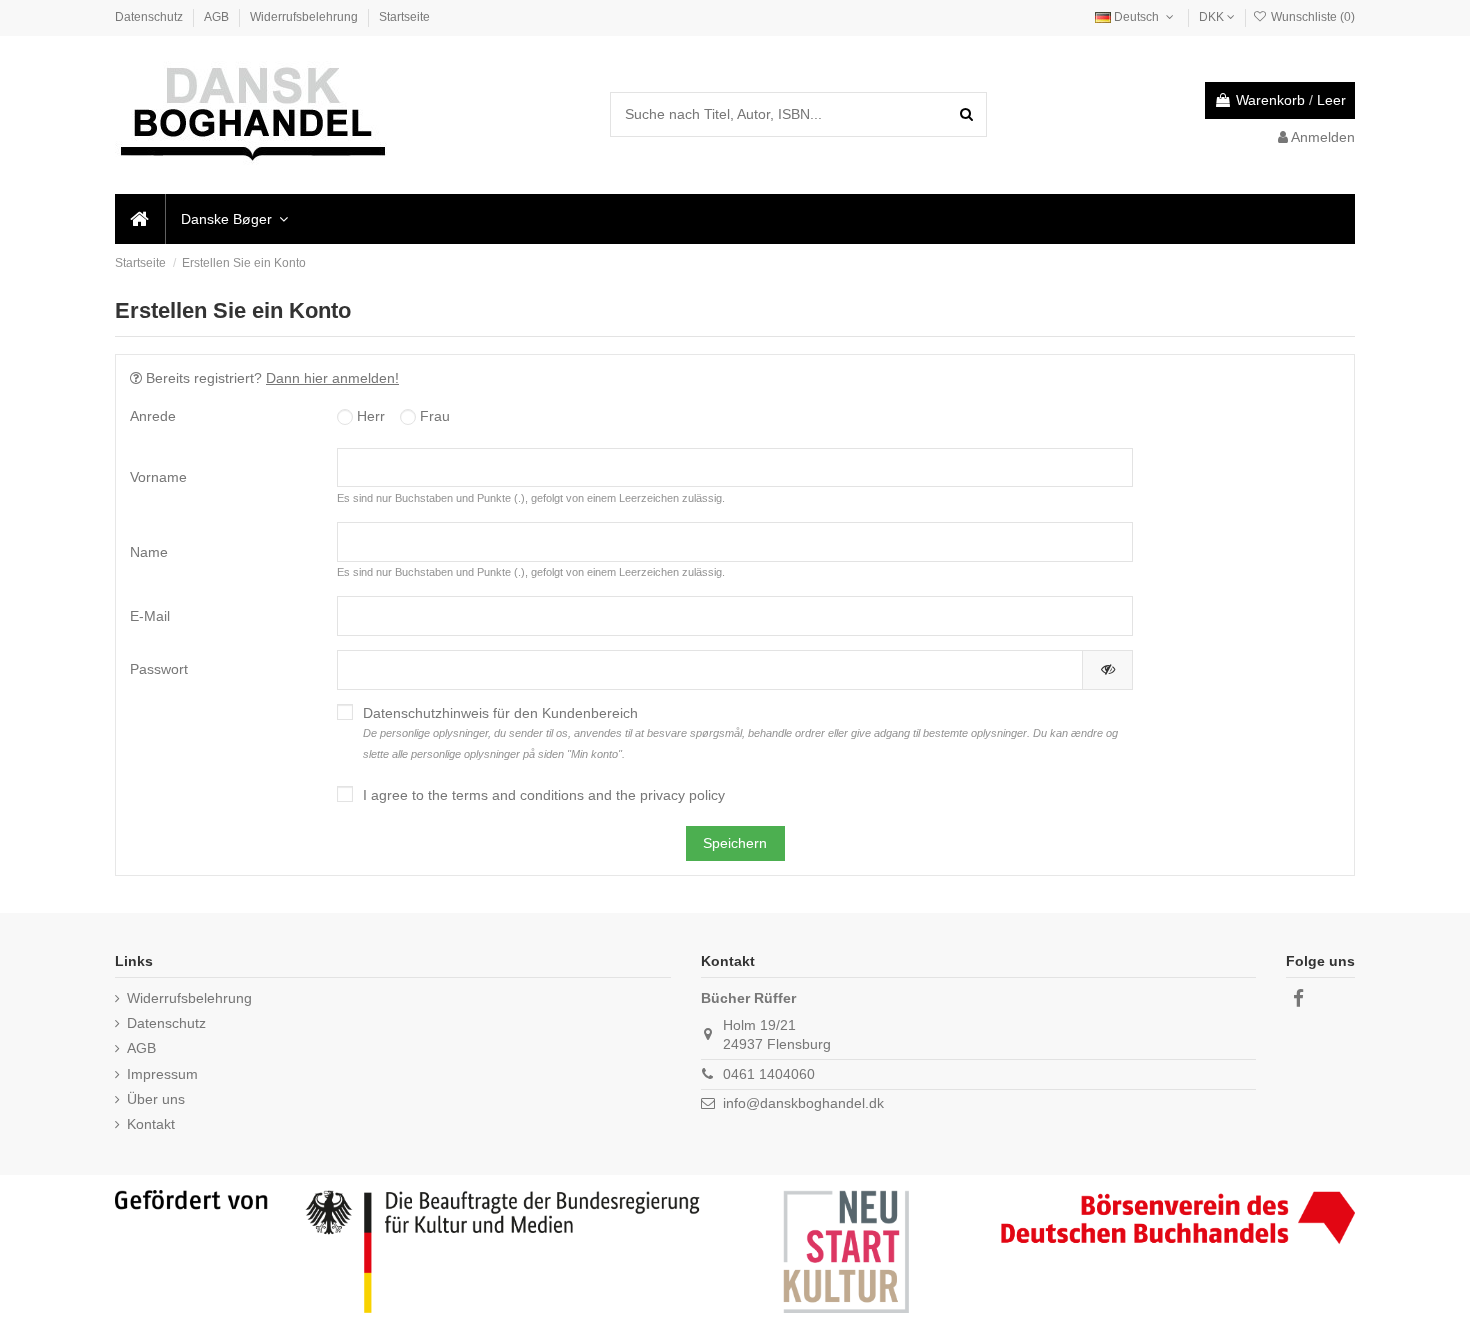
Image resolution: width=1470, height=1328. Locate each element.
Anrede (153, 416)
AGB (218, 17)
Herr (369, 416)
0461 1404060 (769, 1074)
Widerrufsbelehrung (305, 17)
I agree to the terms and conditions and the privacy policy (544, 795)
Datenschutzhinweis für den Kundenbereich (740, 732)
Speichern (735, 843)
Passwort (159, 669)
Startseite (404, 17)
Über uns (156, 1099)
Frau (433, 416)
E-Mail (150, 616)
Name (149, 552)
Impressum (162, 1074)
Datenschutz (150, 17)
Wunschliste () (1311, 17)
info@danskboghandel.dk (803, 1103)
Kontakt (151, 1124)
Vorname (158, 477)
